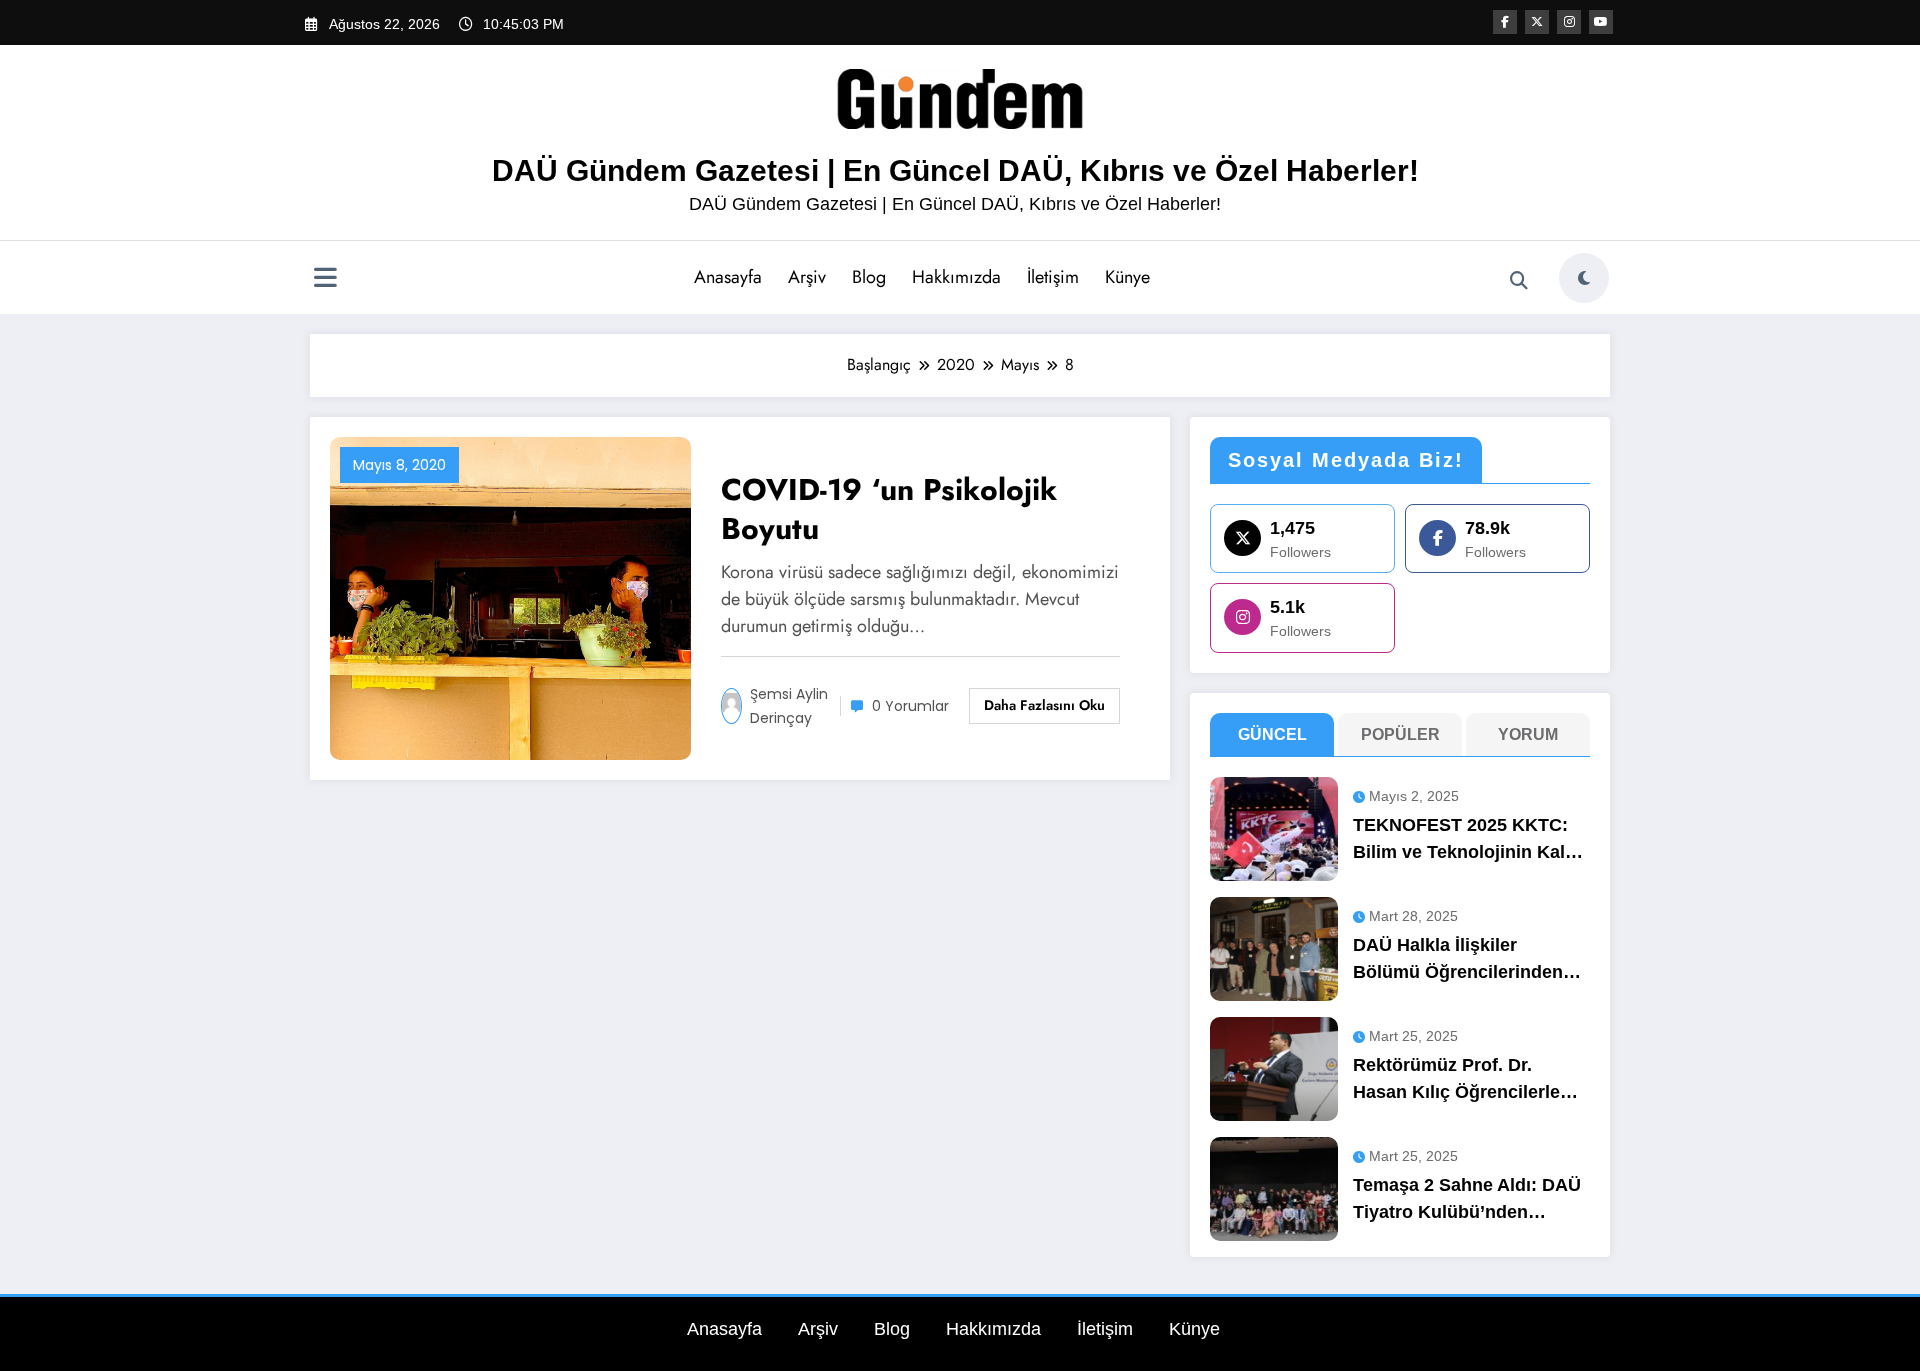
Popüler (1400, 734)
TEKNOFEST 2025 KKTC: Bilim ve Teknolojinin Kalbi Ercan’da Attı (1467, 840)
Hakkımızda (956, 277)
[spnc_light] (1584, 278)
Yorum (1528, 734)
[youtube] (1601, 22)
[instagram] (1569, 22)
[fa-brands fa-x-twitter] (1537, 22)
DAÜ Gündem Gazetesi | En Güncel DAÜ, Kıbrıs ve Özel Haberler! (955, 170)
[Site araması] (1519, 281)
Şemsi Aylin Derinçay (789, 706)
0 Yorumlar (910, 706)
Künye (1127, 277)
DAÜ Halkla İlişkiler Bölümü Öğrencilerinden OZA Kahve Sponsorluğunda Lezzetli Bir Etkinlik (1459, 960)
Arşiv (807, 277)
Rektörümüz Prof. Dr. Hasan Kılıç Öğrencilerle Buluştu (1456, 1080)
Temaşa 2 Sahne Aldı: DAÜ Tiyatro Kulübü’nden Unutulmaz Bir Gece (1467, 1200)
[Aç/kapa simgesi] (325, 280)
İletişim (1053, 277)
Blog (869, 277)
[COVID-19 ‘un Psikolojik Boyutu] (510, 596)
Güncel (1272, 734)
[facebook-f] (1505, 22)
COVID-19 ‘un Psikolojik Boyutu (889, 509)
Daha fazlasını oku (1044, 705)
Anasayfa (728, 277)
